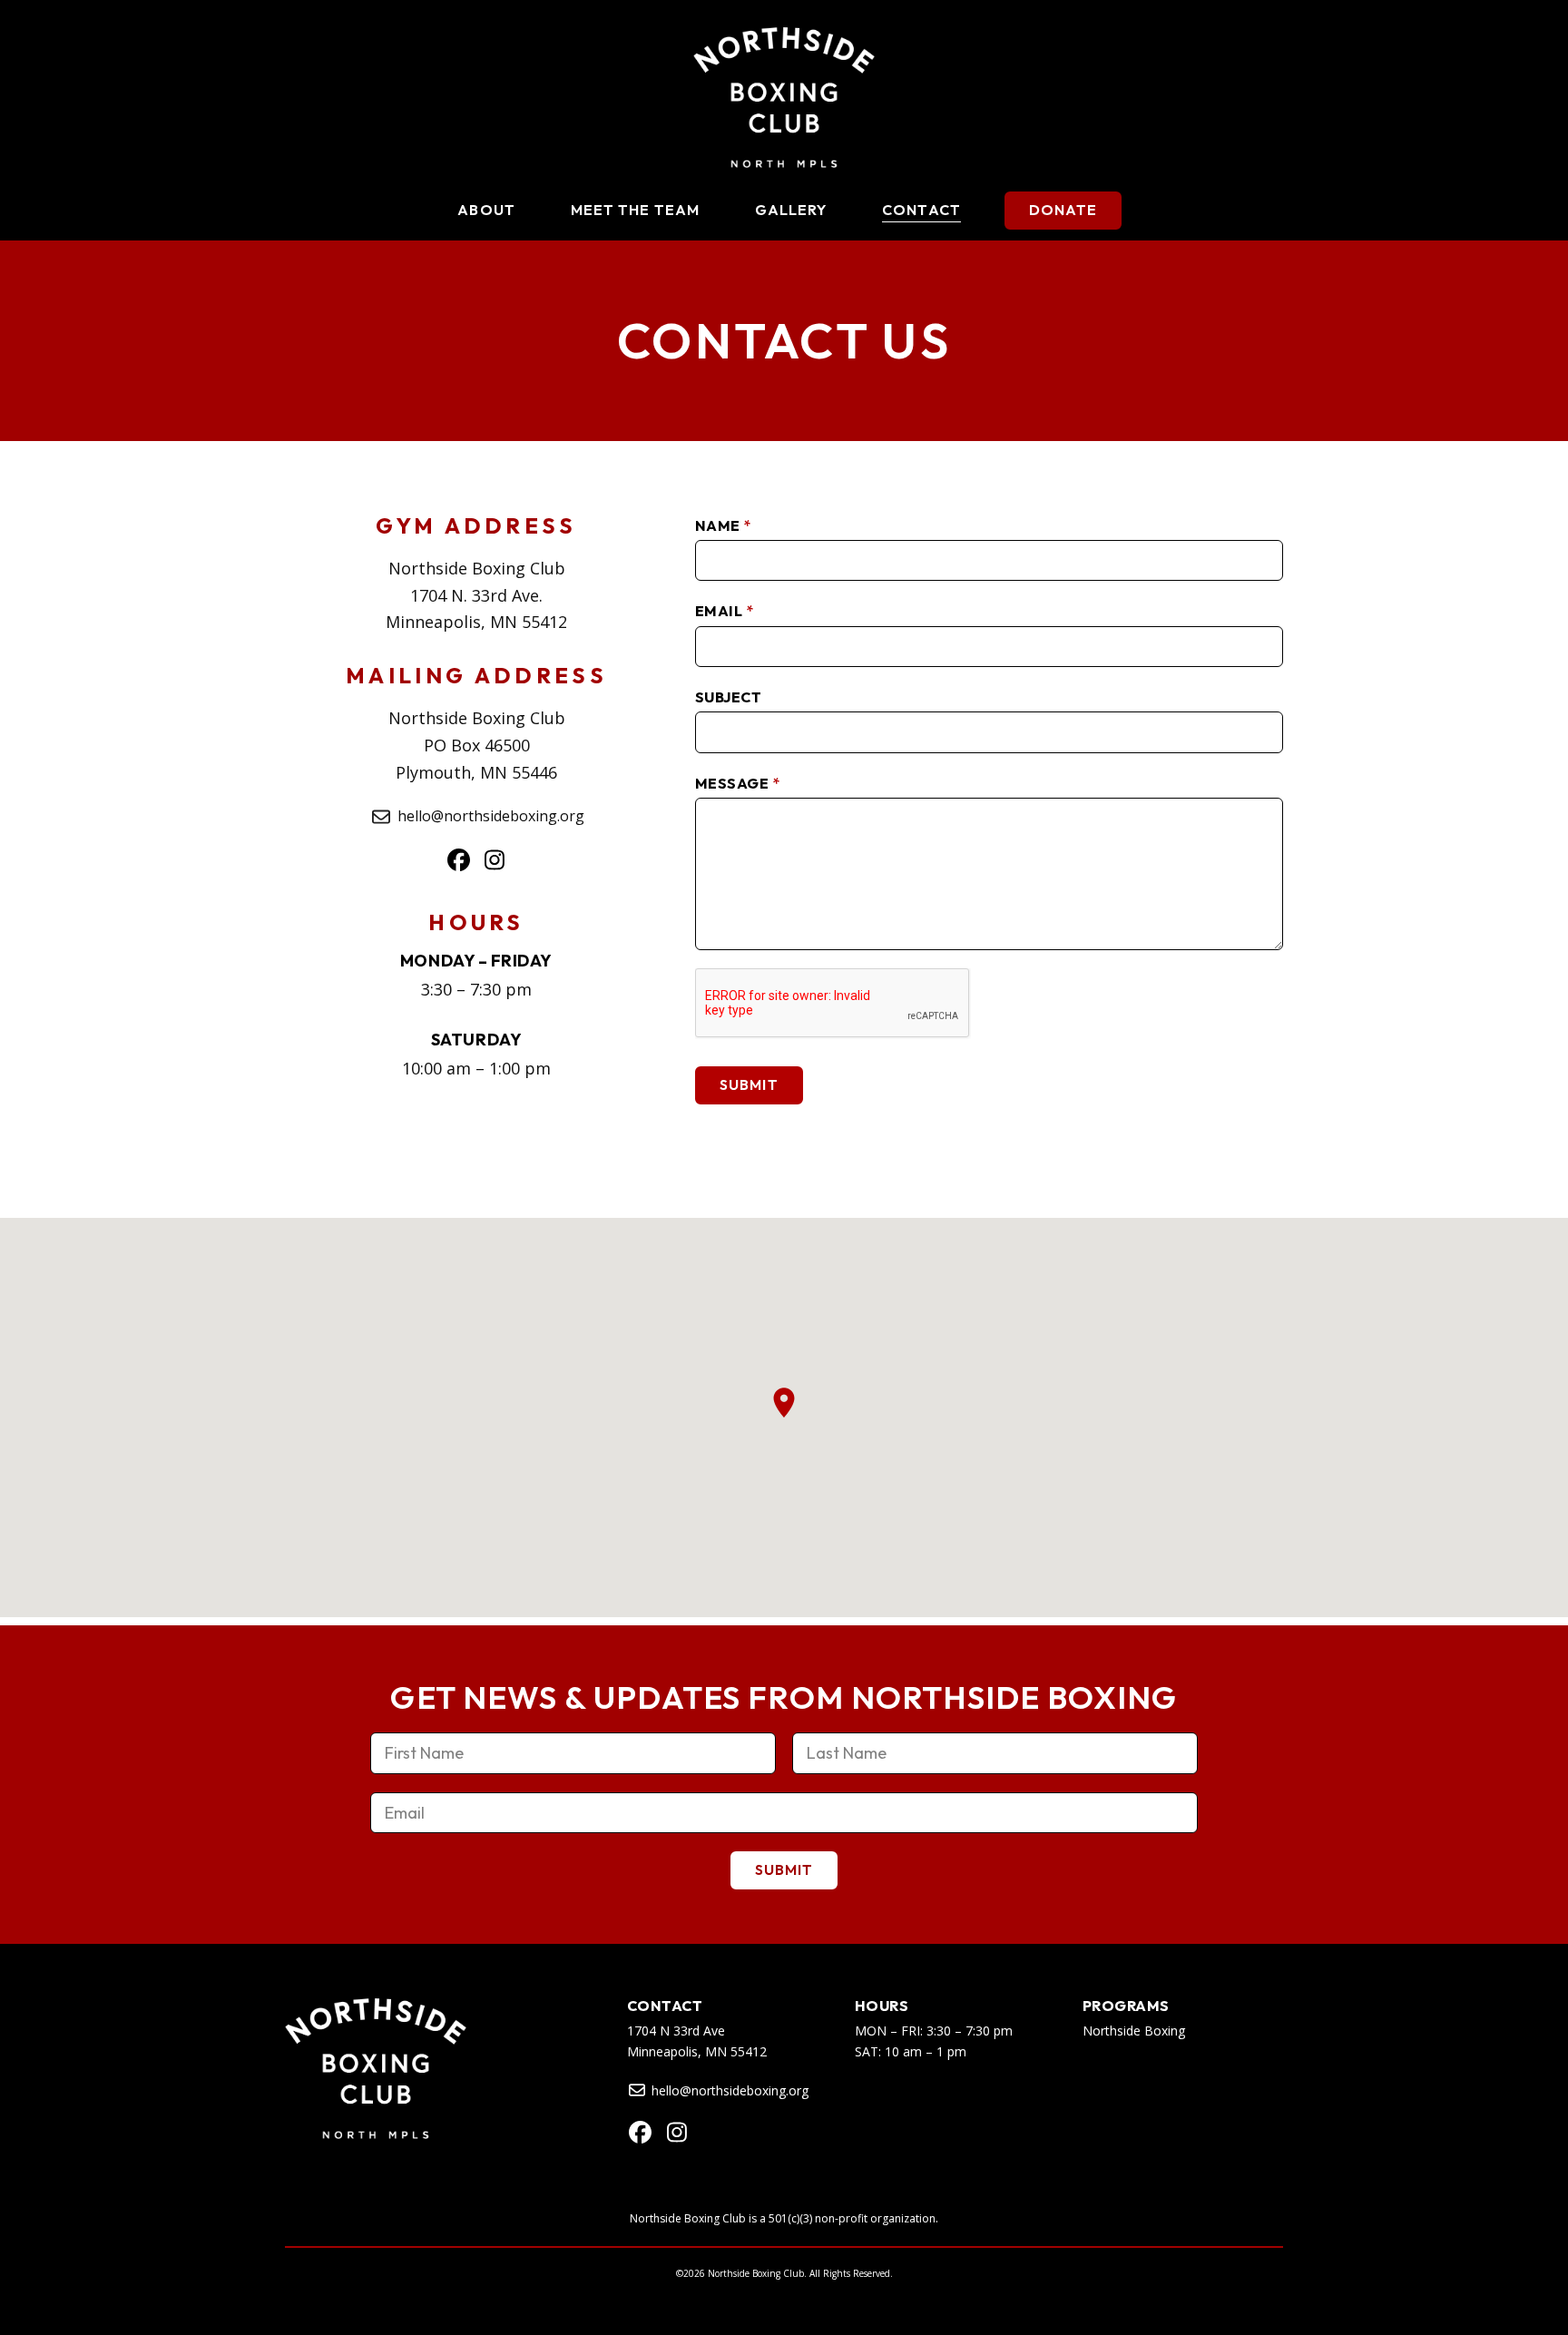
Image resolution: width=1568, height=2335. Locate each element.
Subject (728, 697)
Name (723, 525)
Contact (665, 2006)
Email (724, 611)
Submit (749, 1084)
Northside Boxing (1134, 2031)
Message (737, 783)
